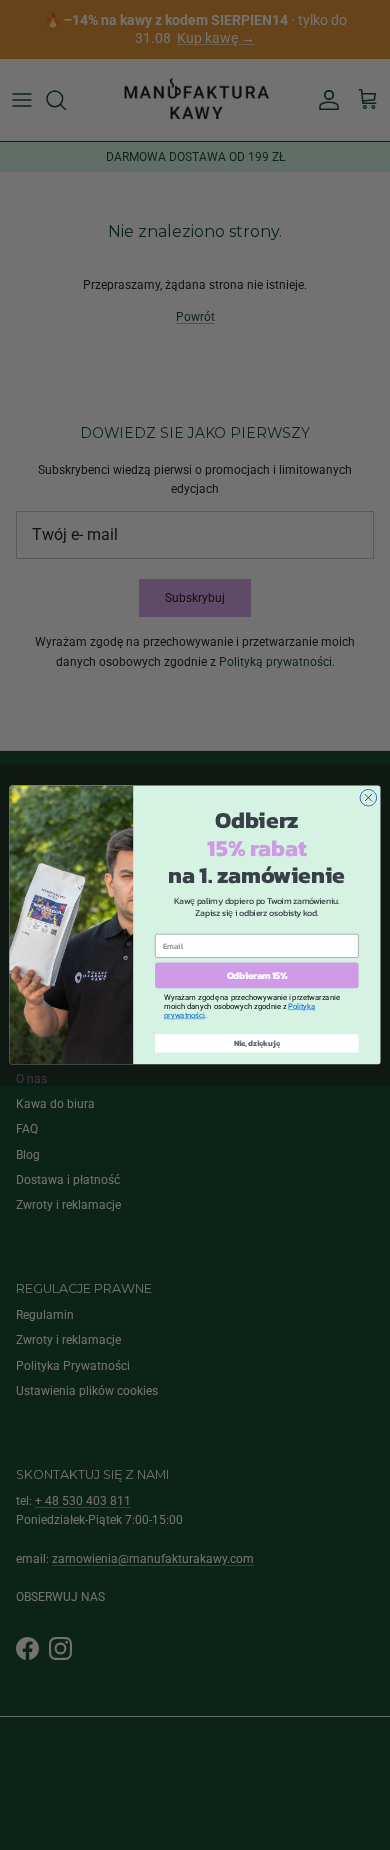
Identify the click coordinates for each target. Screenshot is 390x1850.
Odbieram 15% (257, 975)
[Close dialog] (368, 798)
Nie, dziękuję (257, 1043)
